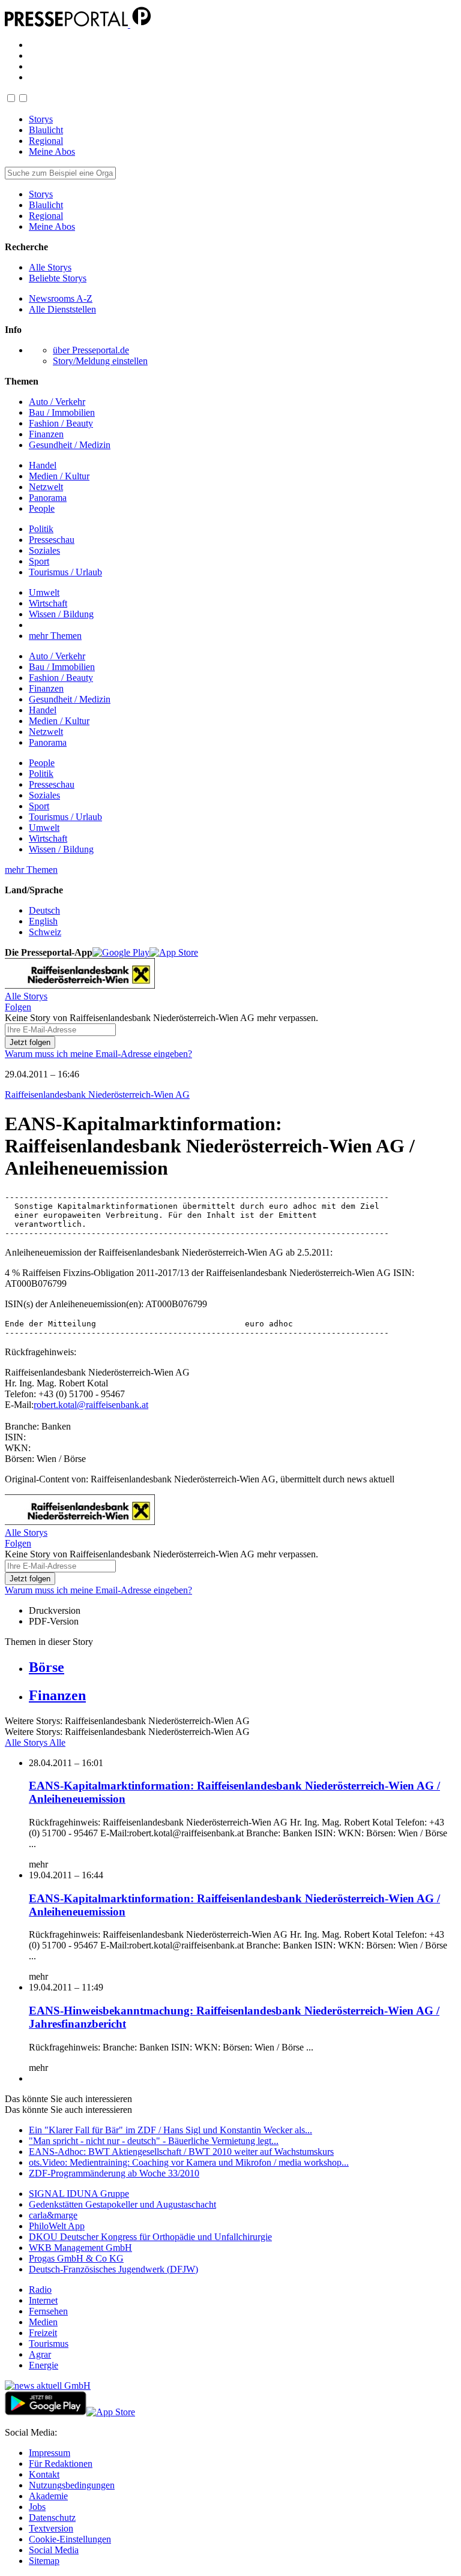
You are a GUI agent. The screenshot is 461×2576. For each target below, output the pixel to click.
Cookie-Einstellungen (70, 2539)
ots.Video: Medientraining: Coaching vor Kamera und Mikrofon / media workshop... (189, 2162)
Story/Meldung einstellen (100, 361)
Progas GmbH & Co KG (76, 2258)
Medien (43, 2322)
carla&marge (53, 2215)
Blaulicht (46, 130)
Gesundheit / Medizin (70, 445)
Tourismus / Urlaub (65, 572)
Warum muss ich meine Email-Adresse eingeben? (98, 1054)
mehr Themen (55, 636)
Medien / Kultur (59, 476)
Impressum (50, 2453)
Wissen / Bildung (61, 614)
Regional (46, 141)
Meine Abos (52, 151)
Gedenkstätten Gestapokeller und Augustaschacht (122, 2204)
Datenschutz (52, 2518)
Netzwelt (46, 487)
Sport (39, 561)
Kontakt (44, 2474)
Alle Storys (50, 267)
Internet (43, 2300)
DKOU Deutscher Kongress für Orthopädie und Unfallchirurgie (150, 2237)
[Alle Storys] (80, 985)
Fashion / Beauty (61, 423)
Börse (47, 1667)
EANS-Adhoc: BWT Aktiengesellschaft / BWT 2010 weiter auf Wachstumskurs (181, 2152)
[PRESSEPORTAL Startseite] (68, 24)
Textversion (51, 2528)
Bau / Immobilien (62, 412)
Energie (44, 2365)
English (43, 921)
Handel (43, 465)
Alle (57, 1742)
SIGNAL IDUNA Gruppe (79, 2194)
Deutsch (44, 910)
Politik (41, 529)
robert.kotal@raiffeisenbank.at (91, 1405)
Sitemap (44, 2561)
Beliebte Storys (58, 278)
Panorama (48, 498)
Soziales (44, 550)
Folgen (18, 1007)
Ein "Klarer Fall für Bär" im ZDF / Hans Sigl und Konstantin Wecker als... (170, 2130)
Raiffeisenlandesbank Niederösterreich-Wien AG (97, 1095)
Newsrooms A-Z (61, 298)
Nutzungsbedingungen (72, 2485)
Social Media (54, 2550)
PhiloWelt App (57, 2226)
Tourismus (49, 2344)
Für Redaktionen (61, 2464)
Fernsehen (48, 2311)
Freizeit (43, 2333)
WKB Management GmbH (80, 2248)
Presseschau (52, 540)
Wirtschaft (48, 603)
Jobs (37, 2507)
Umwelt (44, 592)
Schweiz (45, 932)
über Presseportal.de (91, 350)
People (42, 508)
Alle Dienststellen (62, 309)
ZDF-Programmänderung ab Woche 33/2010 (114, 2173)
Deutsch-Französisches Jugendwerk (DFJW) (113, 2269)
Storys (41, 119)
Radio (40, 2290)
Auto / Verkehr (57, 402)
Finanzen (46, 434)
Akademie (48, 2496)
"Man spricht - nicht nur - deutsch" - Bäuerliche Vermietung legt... (154, 2141)
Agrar (40, 2354)
